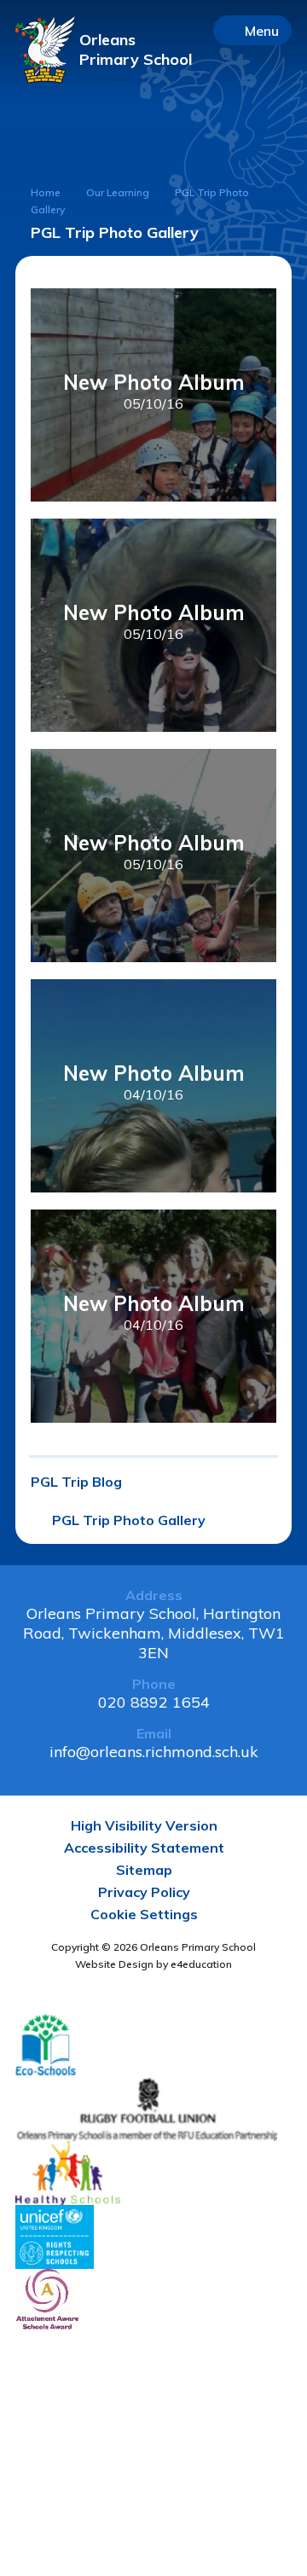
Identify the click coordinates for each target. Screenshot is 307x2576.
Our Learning (118, 192)
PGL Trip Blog (76, 1482)
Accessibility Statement (144, 1848)
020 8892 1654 (154, 1702)
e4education (201, 1964)
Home (46, 192)
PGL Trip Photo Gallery (129, 1520)
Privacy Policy (144, 1892)
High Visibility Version (144, 1825)
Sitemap (144, 1870)
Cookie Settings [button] (144, 1914)
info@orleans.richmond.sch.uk (154, 1752)
